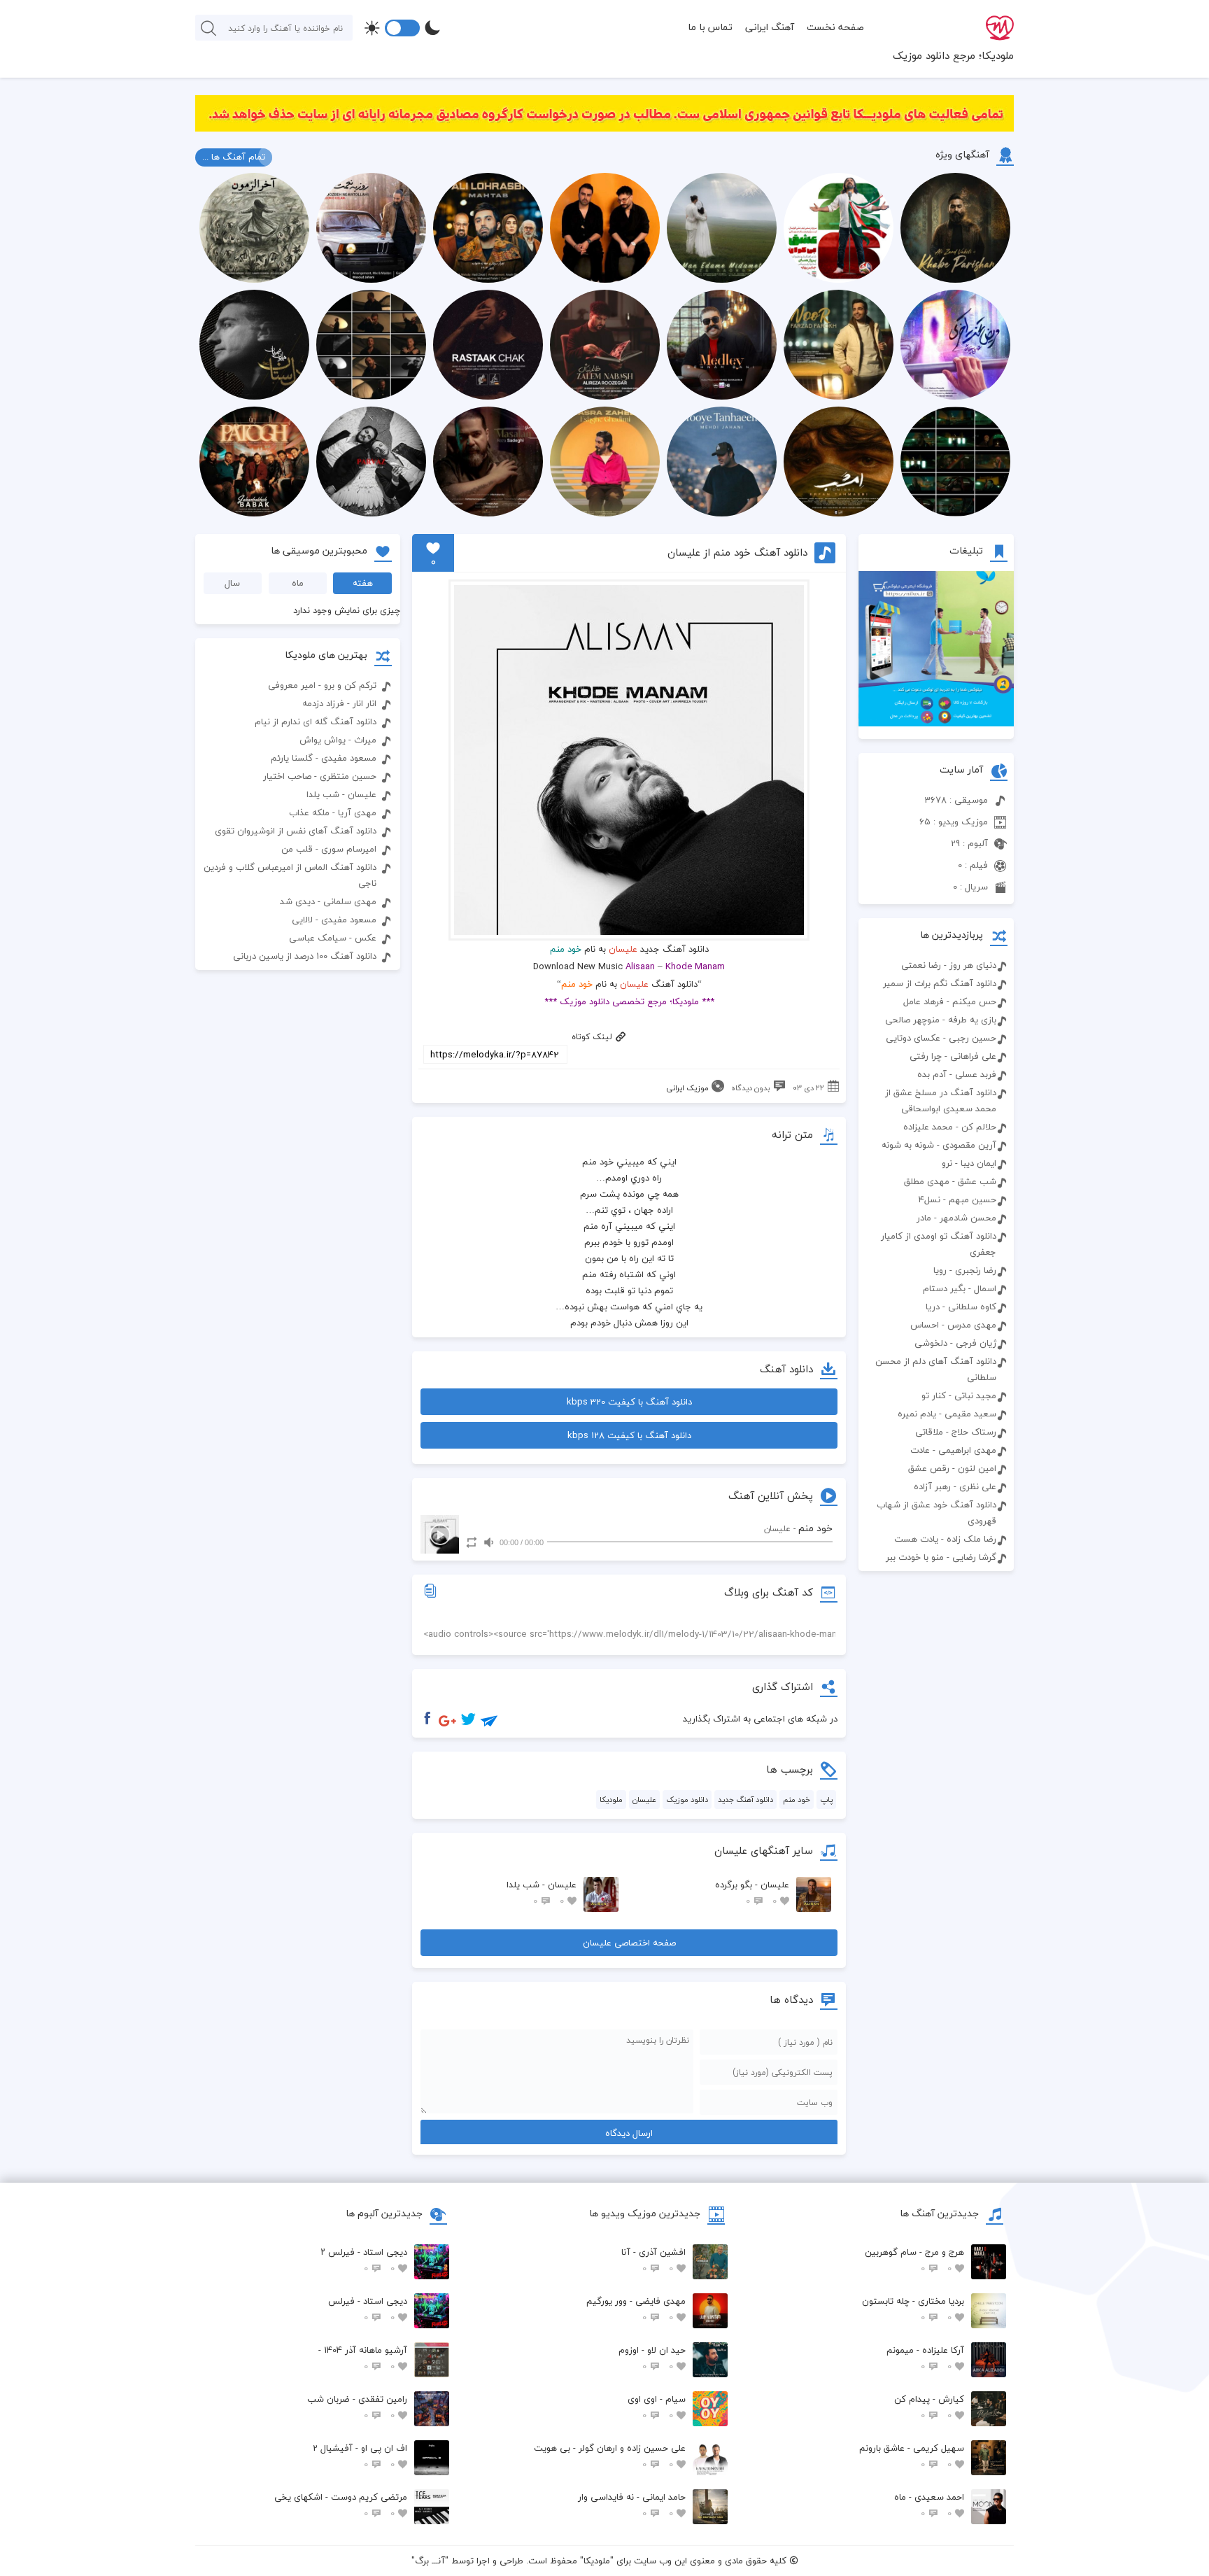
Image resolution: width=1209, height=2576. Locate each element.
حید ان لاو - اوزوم (652, 2358)
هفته (363, 583)
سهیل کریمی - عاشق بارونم (912, 2456)
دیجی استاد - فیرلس (368, 2309)
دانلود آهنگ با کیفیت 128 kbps (629, 1435)
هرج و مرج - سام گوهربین (914, 2260)
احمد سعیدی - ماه (929, 2505)
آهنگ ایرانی (770, 27)
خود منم (797, 1800)
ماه (298, 583)
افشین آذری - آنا (653, 2260)
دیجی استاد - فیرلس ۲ (364, 2260)
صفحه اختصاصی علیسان (629, 1943)
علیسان (623, 949)
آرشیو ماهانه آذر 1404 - (363, 2358)
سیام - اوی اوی (657, 2407)
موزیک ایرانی (687, 1088)
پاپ (826, 1800)
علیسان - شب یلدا (542, 1893)
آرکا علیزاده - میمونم (925, 2358)
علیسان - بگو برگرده (752, 1893)
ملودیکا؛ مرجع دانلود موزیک (953, 55)
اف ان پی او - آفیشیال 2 (360, 2456)
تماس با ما (710, 27)
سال (232, 583)
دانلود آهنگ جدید (745, 1800)
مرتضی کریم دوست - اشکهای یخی (341, 2505)
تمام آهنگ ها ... (234, 157)
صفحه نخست (835, 27)
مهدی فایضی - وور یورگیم (636, 2309)
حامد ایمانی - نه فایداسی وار (632, 2505)
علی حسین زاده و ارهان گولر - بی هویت (610, 2456)
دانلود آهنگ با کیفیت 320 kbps (629, 1402)
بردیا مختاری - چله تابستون (913, 2309)
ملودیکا (611, 1800)
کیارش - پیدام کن (929, 2407)
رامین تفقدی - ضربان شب (357, 2407)
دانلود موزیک (687, 1800)
